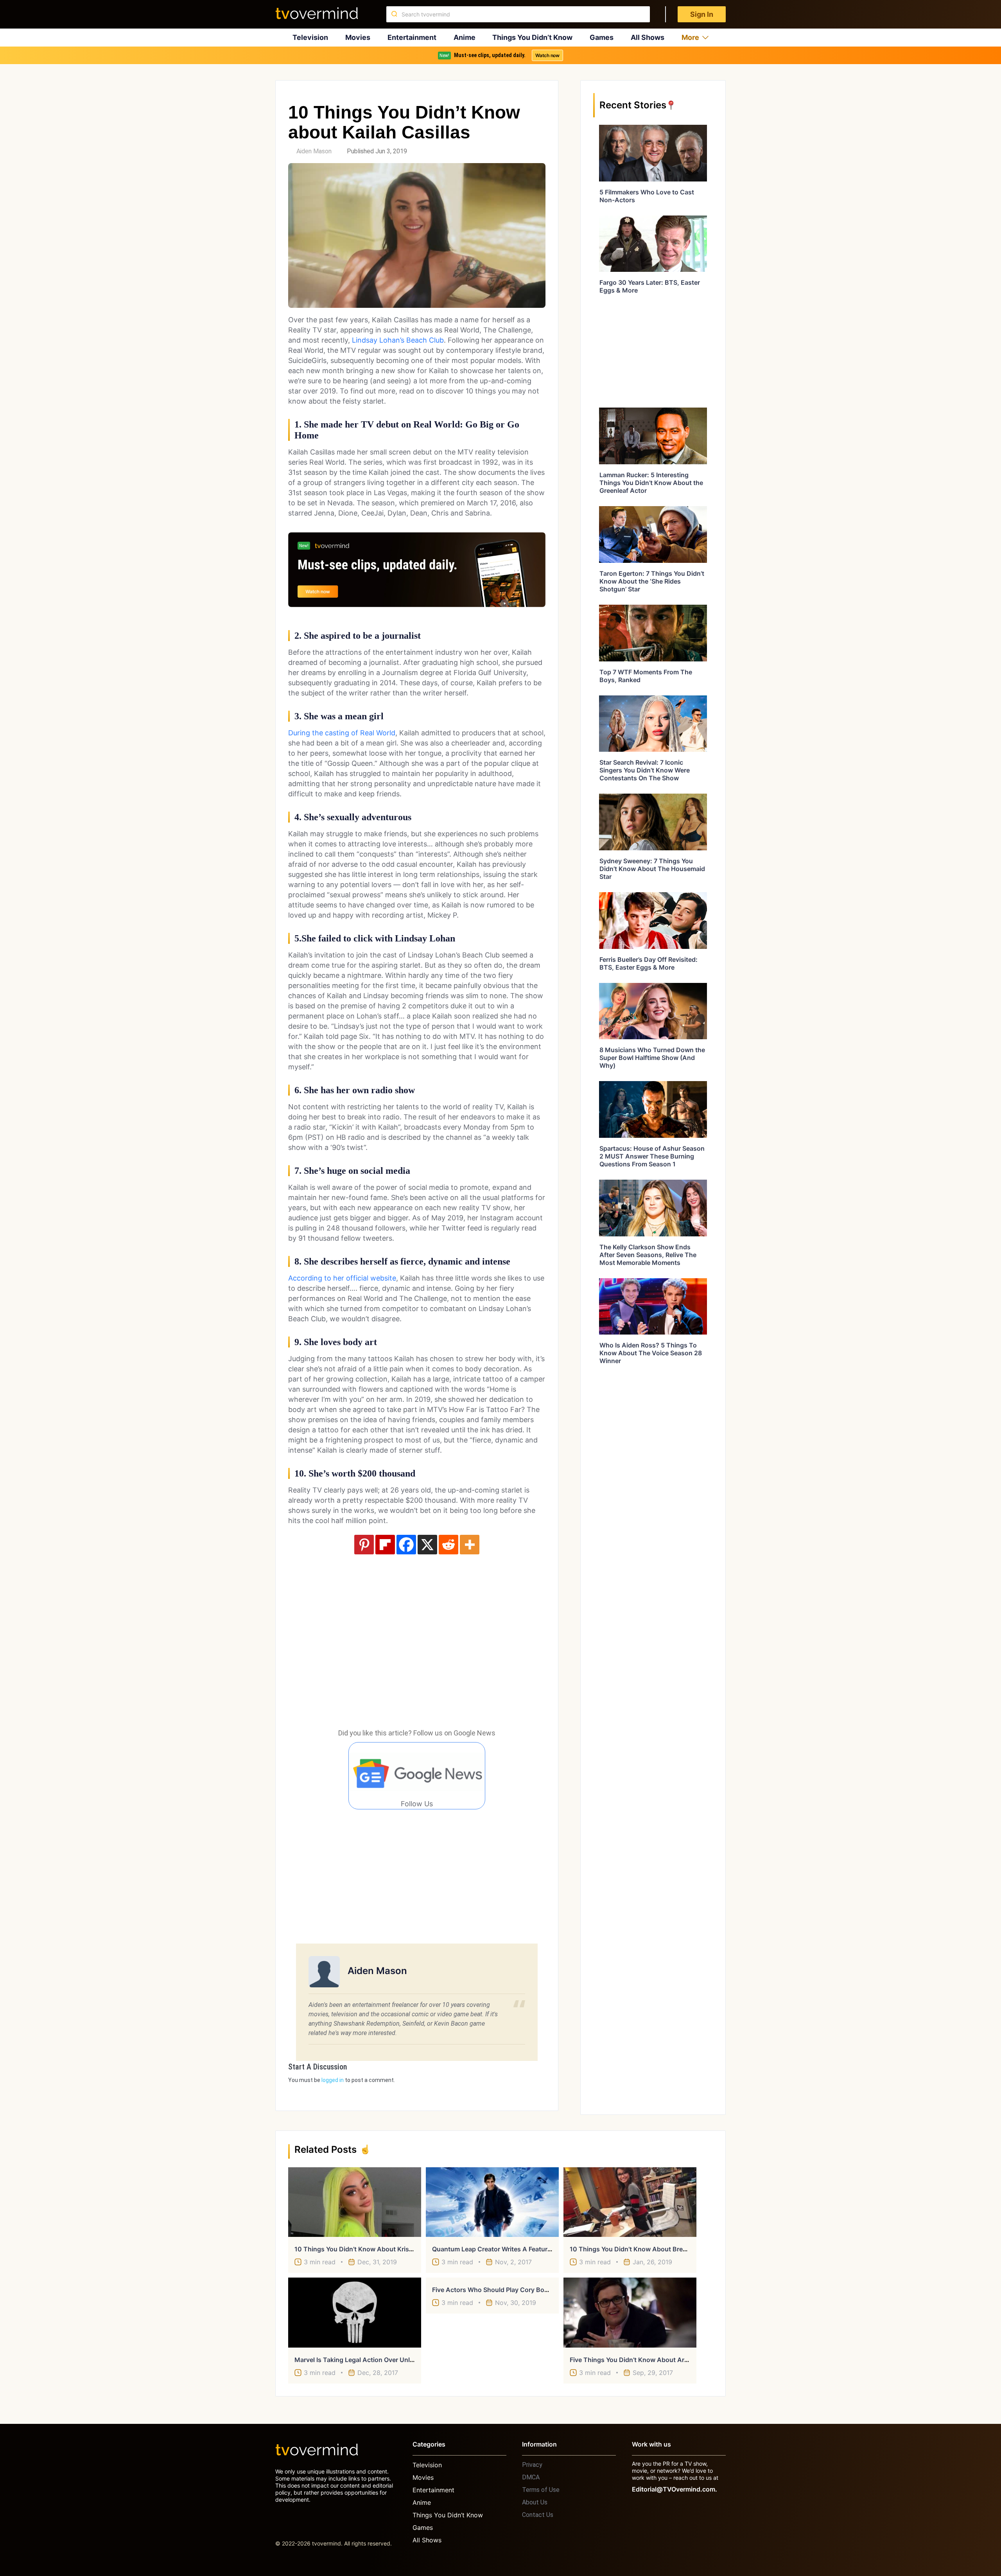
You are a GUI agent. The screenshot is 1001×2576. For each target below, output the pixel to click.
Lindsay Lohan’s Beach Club (398, 340)
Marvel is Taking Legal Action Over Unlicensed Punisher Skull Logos (396, 2360)
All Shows (648, 37)
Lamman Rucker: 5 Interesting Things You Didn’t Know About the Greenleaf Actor (651, 483)
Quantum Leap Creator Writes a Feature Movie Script (511, 2249)
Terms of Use (541, 2490)
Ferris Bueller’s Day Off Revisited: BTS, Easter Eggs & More (648, 963)
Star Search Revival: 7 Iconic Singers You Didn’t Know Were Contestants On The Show (645, 770)
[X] (427, 1545)
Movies (358, 37)
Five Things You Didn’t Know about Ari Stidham (641, 2360)
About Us (535, 2502)
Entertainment (412, 37)
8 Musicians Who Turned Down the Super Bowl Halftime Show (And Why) (652, 1058)
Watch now (547, 55)
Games (602, 37)
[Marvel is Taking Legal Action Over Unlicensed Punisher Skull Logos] (355, 2312)
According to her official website (342, 1278)
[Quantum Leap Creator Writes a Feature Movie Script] (492, 2202)
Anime (465, 37)
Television (310, 37)
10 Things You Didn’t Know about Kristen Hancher (370, 2249)
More (690, 37)
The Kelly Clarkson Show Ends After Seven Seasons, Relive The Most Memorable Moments (648, 1255)
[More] (470, 1545)
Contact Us (538, 2515)
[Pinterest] (364, 1545)
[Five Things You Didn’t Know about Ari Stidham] (630, 2312)
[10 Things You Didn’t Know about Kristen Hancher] (355, 2202)
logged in (333, 2080)
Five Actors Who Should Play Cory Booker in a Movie (511, 2290)
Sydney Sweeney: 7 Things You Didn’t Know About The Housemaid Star (652, 869)
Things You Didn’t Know (532, 37)
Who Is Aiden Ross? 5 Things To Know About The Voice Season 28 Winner (651, 1353)
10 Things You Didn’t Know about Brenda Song (640, 2249)
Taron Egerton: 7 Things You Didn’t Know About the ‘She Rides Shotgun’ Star (652, 581)
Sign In (702, 14)
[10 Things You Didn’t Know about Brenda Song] (630, 2202)
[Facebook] (406, 1545)
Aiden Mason (314, 151)
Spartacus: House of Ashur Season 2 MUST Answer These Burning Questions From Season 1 (652, 1156)
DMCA (531, 2477)
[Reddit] (448, 1545)
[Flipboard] (385, 1545)
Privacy (532, 2465)
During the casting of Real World (342, 733)
